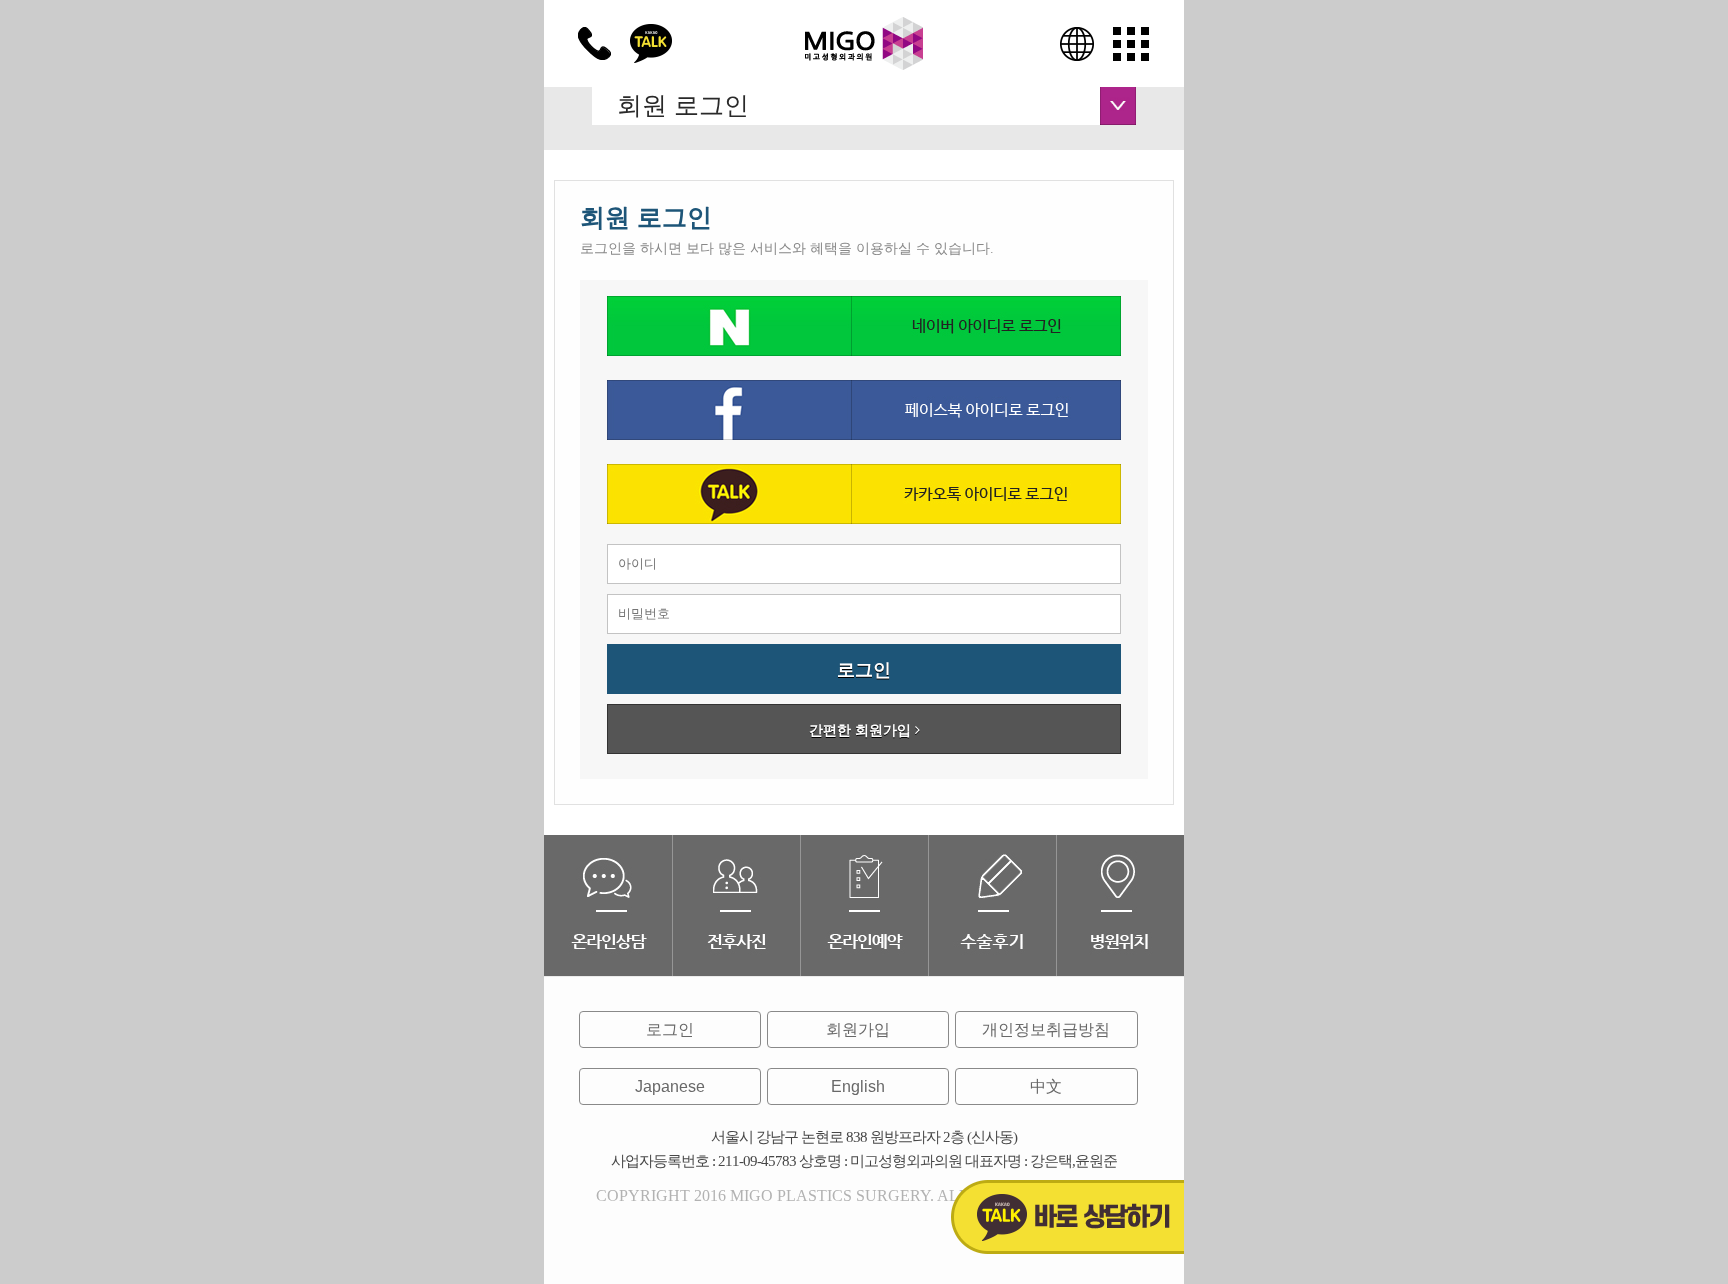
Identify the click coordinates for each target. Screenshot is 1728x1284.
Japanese (670, 1086)
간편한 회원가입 (862, 730)
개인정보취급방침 (1046, 1029)
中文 (1046, 1086)
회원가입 (858, 1029)
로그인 (670, 1029)
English (858, 1086)
